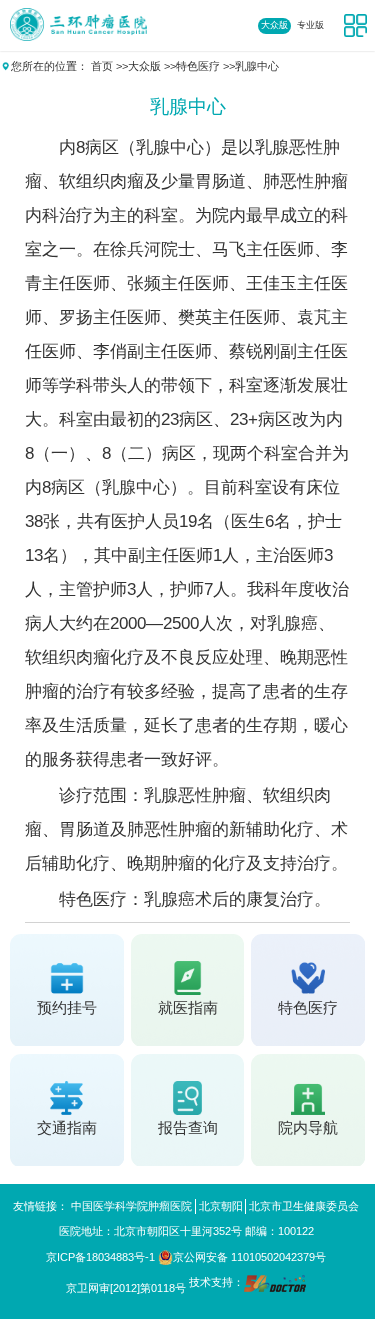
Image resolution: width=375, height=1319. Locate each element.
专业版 (310, 25)
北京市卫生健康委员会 (304, 1206)
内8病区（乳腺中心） (140, 147)
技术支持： (216, 1283)
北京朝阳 (221, 1206)
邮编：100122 (279, 1231)
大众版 (274, 25)
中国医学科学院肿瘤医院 (131, 1206)
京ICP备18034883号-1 (100, 1257)
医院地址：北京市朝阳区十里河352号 (150, 1231)
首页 (102, 66)
